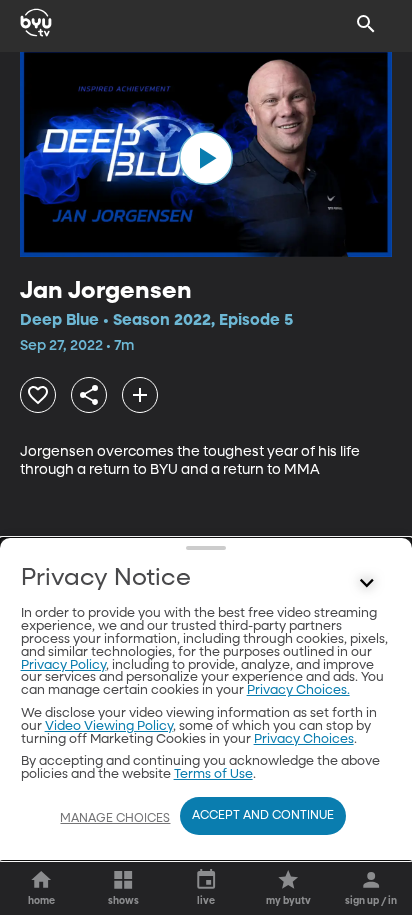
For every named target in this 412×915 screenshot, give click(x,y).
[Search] (366, 24)
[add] (140, 395)
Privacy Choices (304, 739)
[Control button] (366, 583)
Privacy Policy (63, 665)
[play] (206, 158)
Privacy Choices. (298, 690)
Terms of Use (213, 774)
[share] (89, 395)
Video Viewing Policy (109, 726)
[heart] (38, 395)
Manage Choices (115, 819)
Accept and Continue (263, 816)
